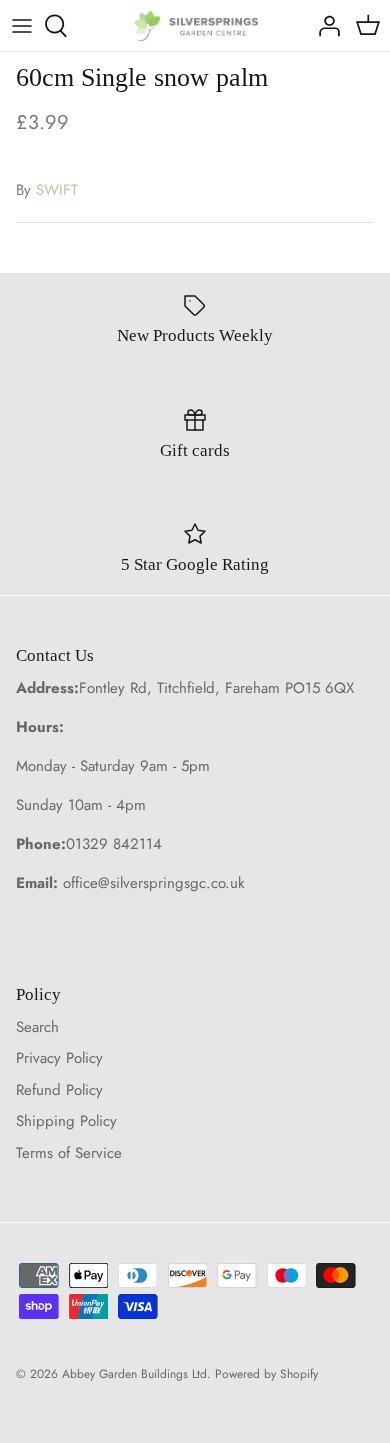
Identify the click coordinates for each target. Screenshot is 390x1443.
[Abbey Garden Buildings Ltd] (195, 25)
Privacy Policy (59, 1058)
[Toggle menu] (22, 26)
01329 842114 (114, 844)
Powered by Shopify (266, 1374)
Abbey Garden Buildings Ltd (134, 1374)
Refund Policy (59, 1090)
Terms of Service (69, 1153)
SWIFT (57, 190)
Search (37, 1027)
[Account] (324, 26)
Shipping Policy (66, 1121)
